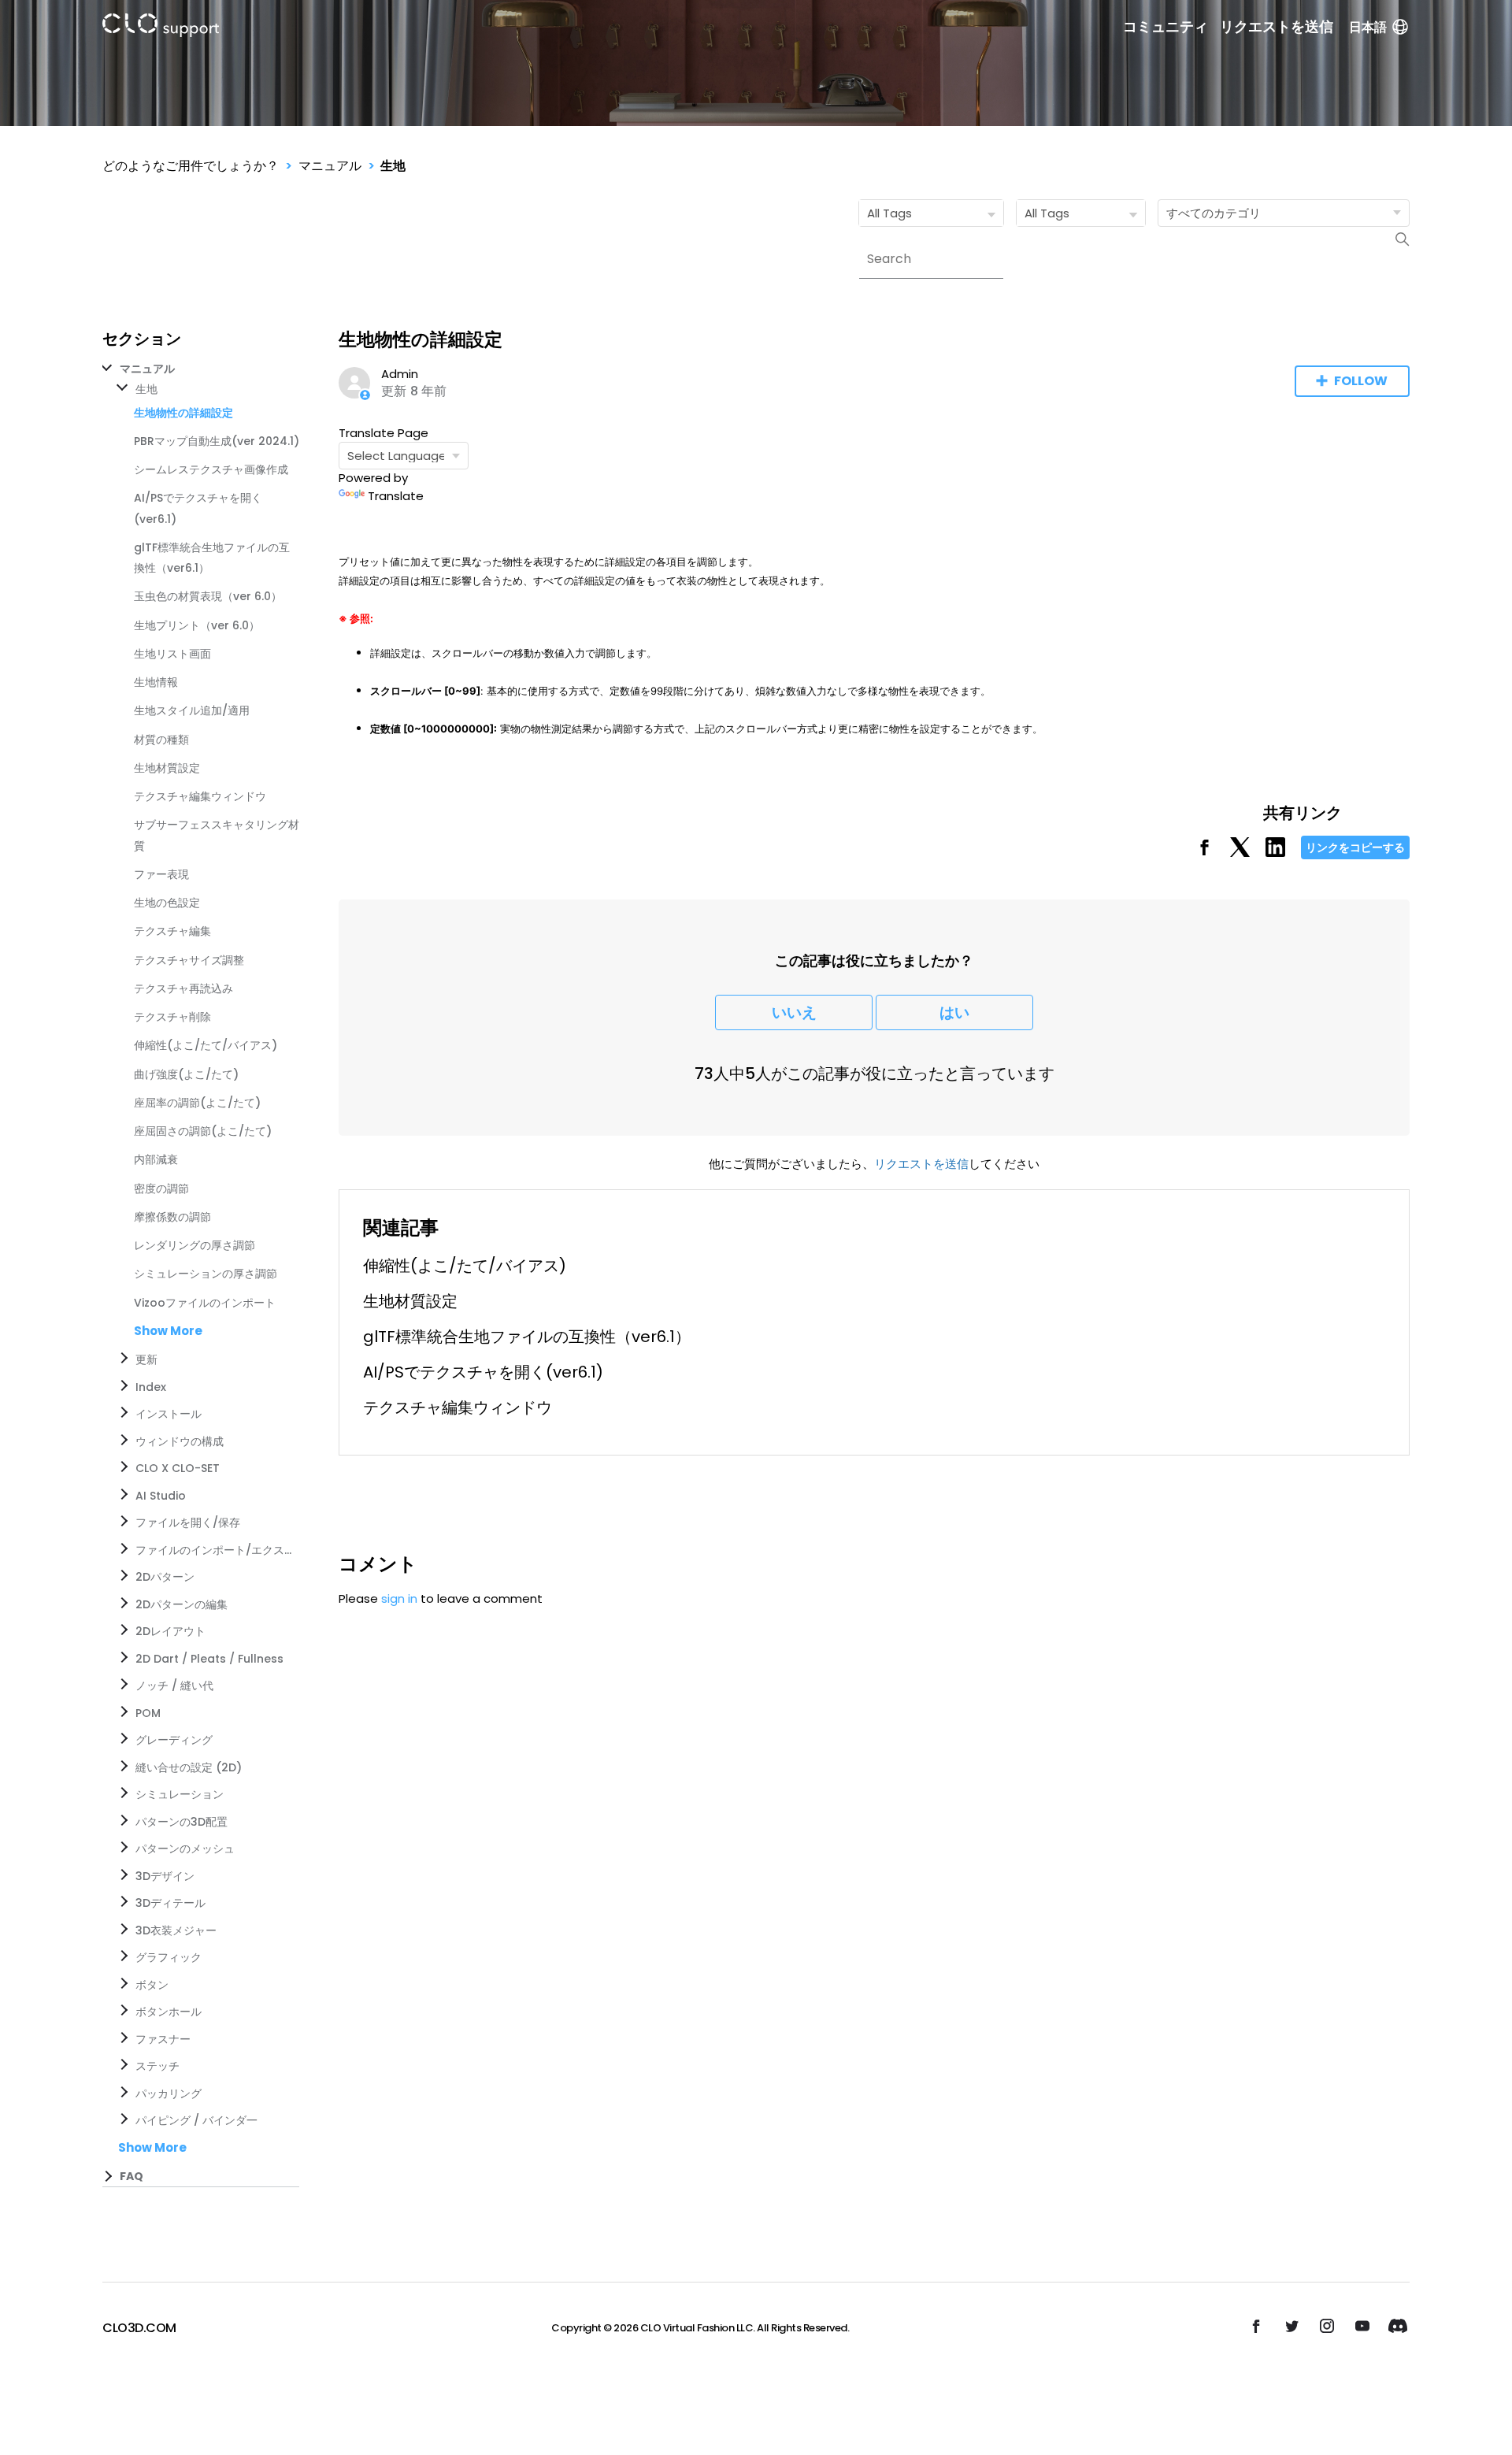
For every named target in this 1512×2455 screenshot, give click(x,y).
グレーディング (174, 1740)
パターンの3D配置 (182, 1822)
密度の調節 (161, 1189)
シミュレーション (180, 1794)
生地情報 (156, 682)
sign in (399, 1598)
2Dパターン (165, 1577)
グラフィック (169, 1957)
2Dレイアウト (170, 1631)
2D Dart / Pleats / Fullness (209, 1659)
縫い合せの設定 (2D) (189, 1767)
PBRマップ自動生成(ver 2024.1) (217, 441)
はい (954, 1012)
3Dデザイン (165, 1876)
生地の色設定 (167, 903)
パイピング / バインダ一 (196, 2120)
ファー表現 (161, 874)
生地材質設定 (167, 768)
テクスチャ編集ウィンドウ (200, 796)
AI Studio (161, 1496)
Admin (400, 374)
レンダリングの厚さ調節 (195, 1245)
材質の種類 (161, 740)
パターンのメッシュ (185, 1849)
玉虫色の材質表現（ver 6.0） (208, 596)
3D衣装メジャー (176, 1930)
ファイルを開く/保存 (188, 1522)
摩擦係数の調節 (172, 1217)
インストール (169, 1414)
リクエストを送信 (1277, 27)
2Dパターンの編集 (182, 1604)
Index (151, 1387)
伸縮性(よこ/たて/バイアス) (206, 1045)
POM (148, 1713)
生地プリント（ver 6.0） (197, 625)
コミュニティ (1165, 27)
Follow (1361, 381)
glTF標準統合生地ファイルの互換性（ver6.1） (527, 1337)
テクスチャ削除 (172, 1017)
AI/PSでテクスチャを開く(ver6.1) (483, 1372)
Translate (396, 496)
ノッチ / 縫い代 (174, 1685)
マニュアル (330, 166)
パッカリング (169, 2093)
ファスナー (163, 2039)
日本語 (1368, 27)
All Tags (889, 213)
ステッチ (157, 2066)
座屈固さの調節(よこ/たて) (203, 1131)
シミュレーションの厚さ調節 (206, 1274)
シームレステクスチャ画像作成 (211, 469)
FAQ (132, 2176)
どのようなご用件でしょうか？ (191, 166)
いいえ (794, 1012)
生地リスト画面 (172, 654)
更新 (146, 1359)
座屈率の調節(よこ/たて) (197, 1103)
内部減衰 (156, 1159)
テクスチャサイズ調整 (189, 960)
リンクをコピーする (1355, 847)
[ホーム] (161, 28)
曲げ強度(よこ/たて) (186, 1074)
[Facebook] (1204, 853)
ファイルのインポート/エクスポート (214, 1550)
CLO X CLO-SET (178, 1468)
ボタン (152, 1985)
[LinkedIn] (1275, 853)
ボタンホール (169, 2012)
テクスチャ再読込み (183, 988)
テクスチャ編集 (172, 931)
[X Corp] (1240, 853)
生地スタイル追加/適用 (192, 710)
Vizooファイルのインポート (205, 1303)
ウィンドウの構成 (180, 1441)
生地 (393, 166)
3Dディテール (170, 1903)
